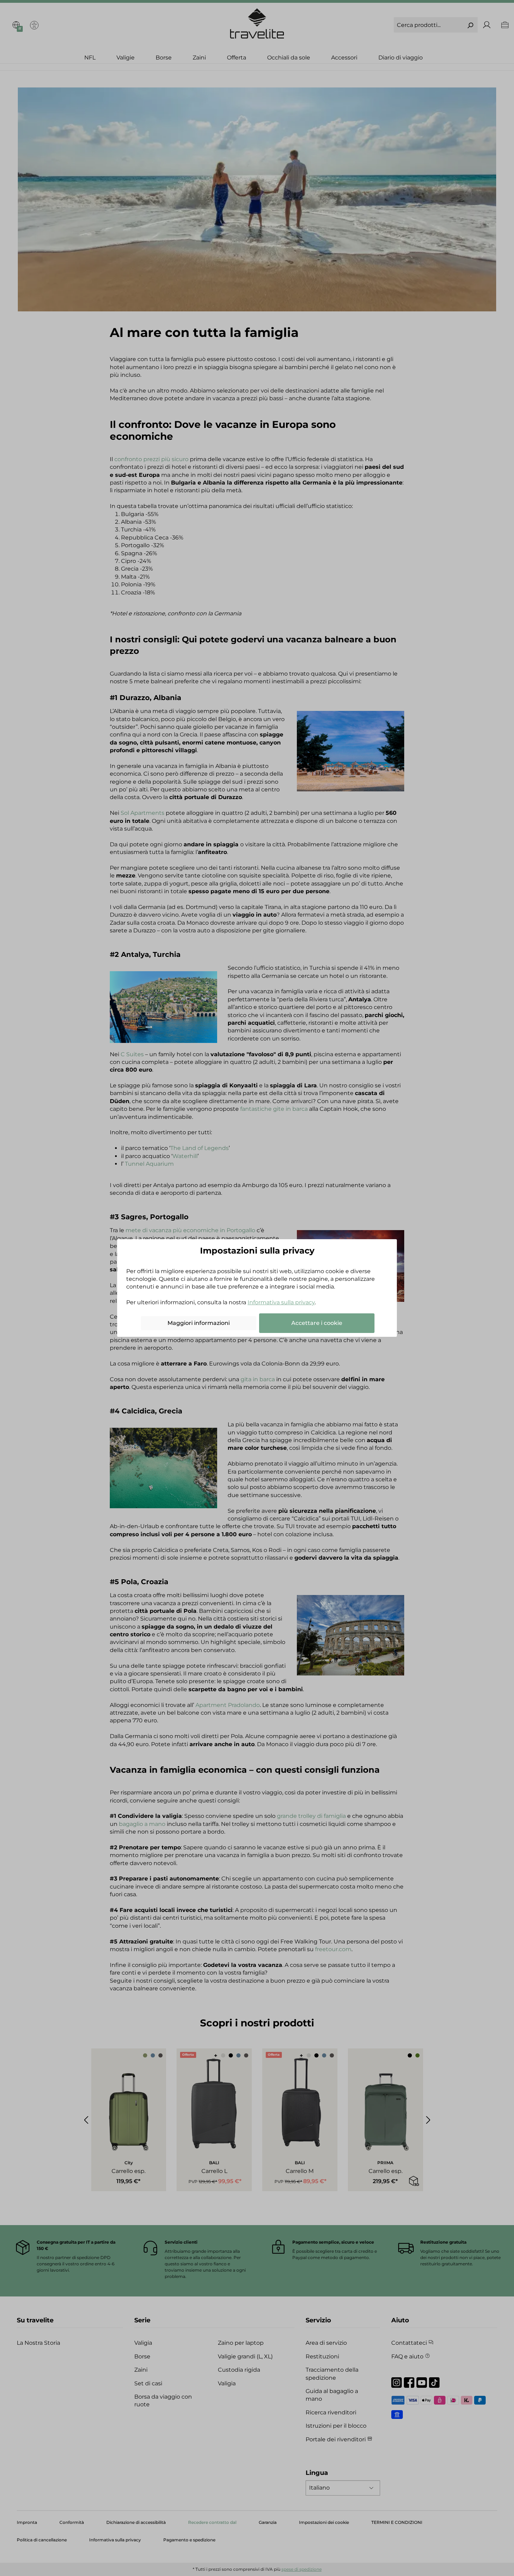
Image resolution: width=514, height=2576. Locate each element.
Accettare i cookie (317, 1323)
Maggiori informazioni (199, 1323)
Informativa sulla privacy (281, 1302)
